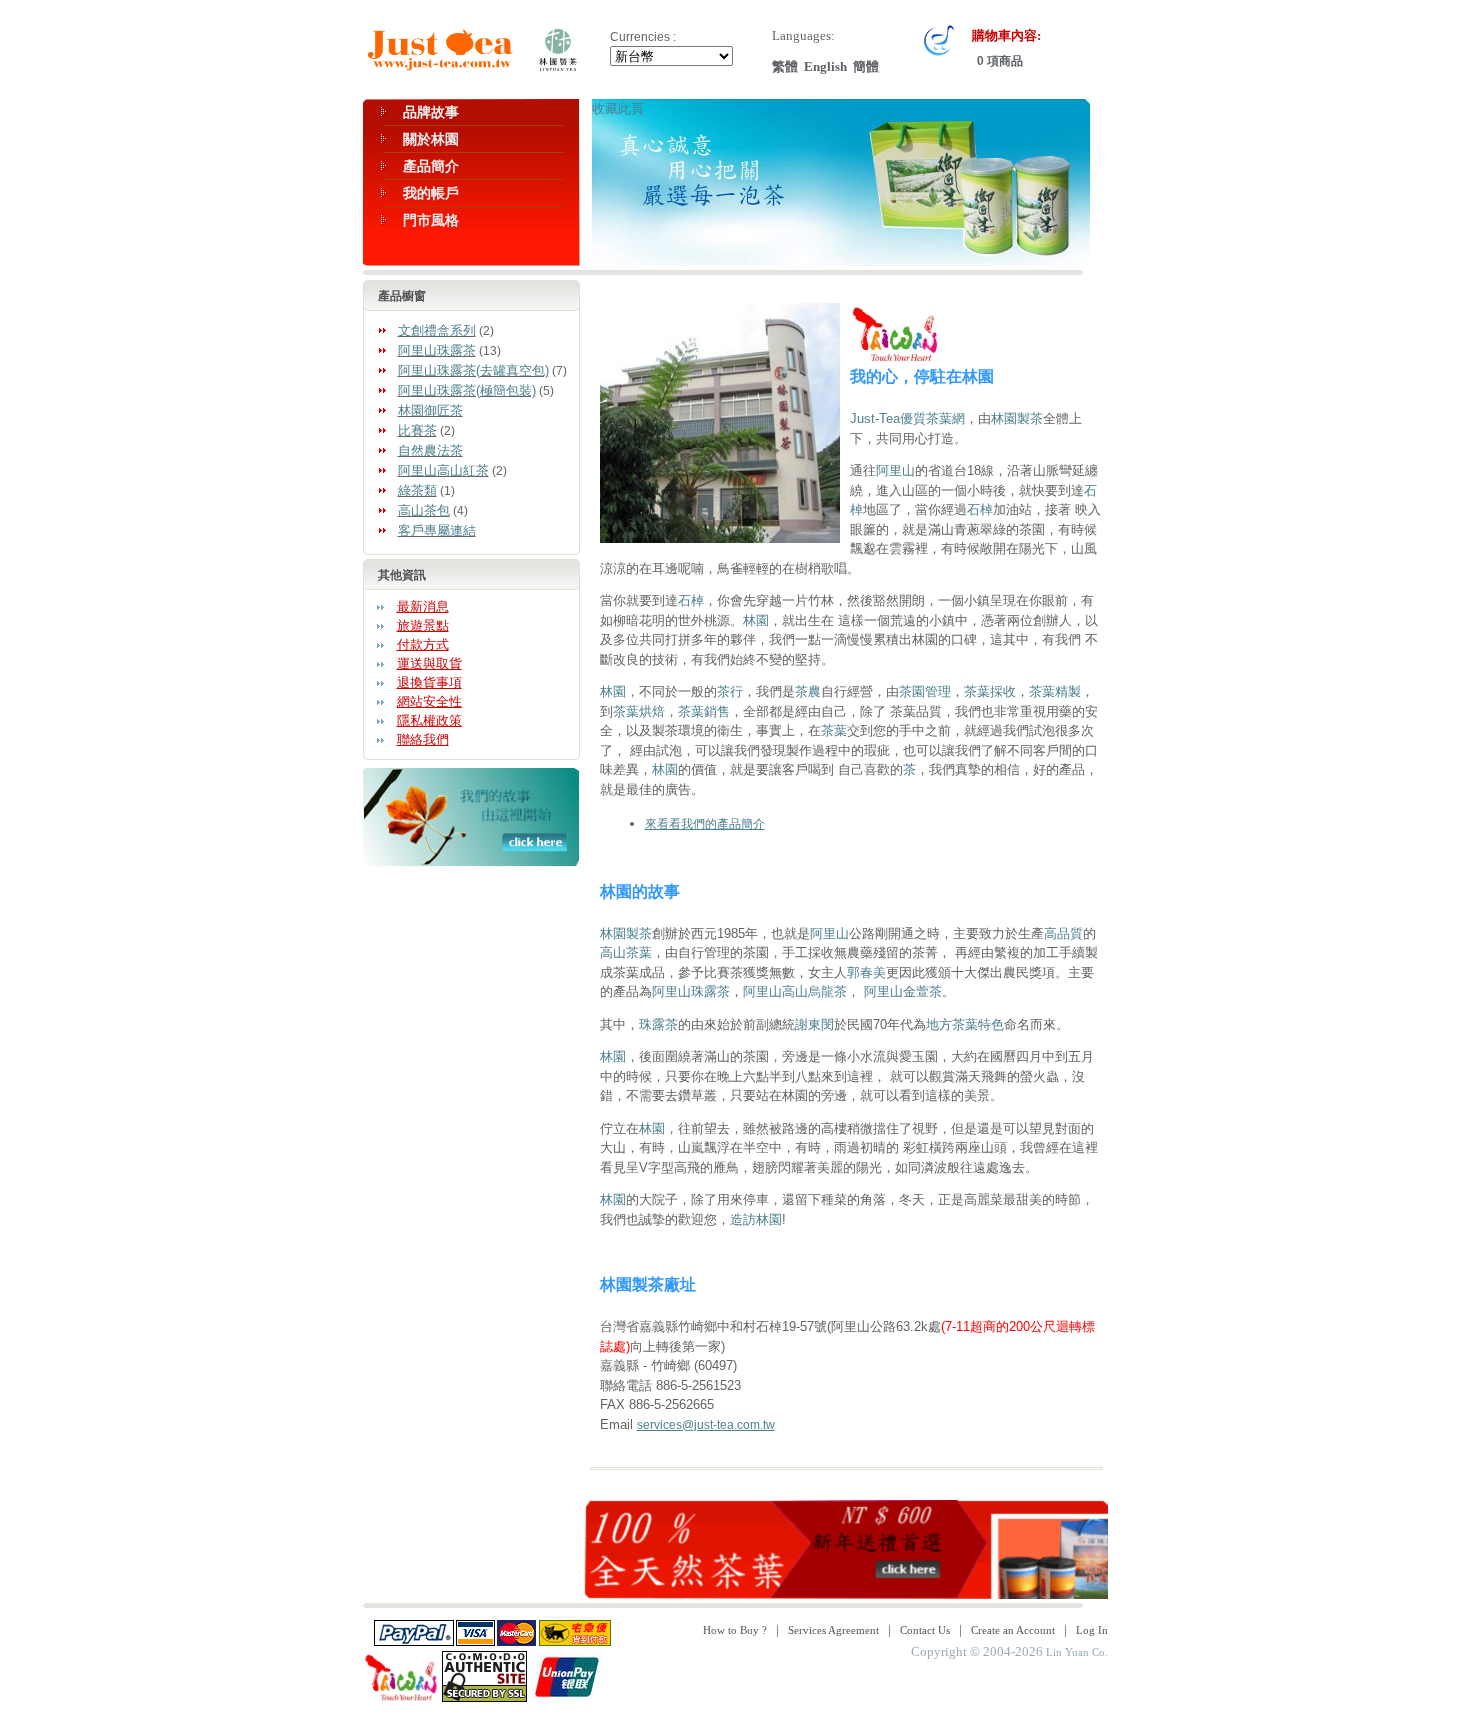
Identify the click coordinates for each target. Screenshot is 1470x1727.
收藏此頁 (618, 108)
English (825, 66)
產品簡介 (431, 166)
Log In (1092, 1630)
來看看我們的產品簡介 (705, 824)
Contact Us (925, 1630)
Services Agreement (833, 1630)
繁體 (785, 66)
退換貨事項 (429, 682)
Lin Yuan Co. (1077, 1652)
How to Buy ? (735, 1630)
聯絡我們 (423, 739)
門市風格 (431, 220)
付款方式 (423, 644)
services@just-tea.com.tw (706, 1425)
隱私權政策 (429, 720)
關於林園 (431, 139)
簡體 (866, 66)
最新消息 (423, 606)
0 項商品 (998, 61)
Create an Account (1013, 1630)
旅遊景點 (423, 625)
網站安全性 (429, 701)
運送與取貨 (429, 663)
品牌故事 (431, 112)
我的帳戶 (431, 193)
